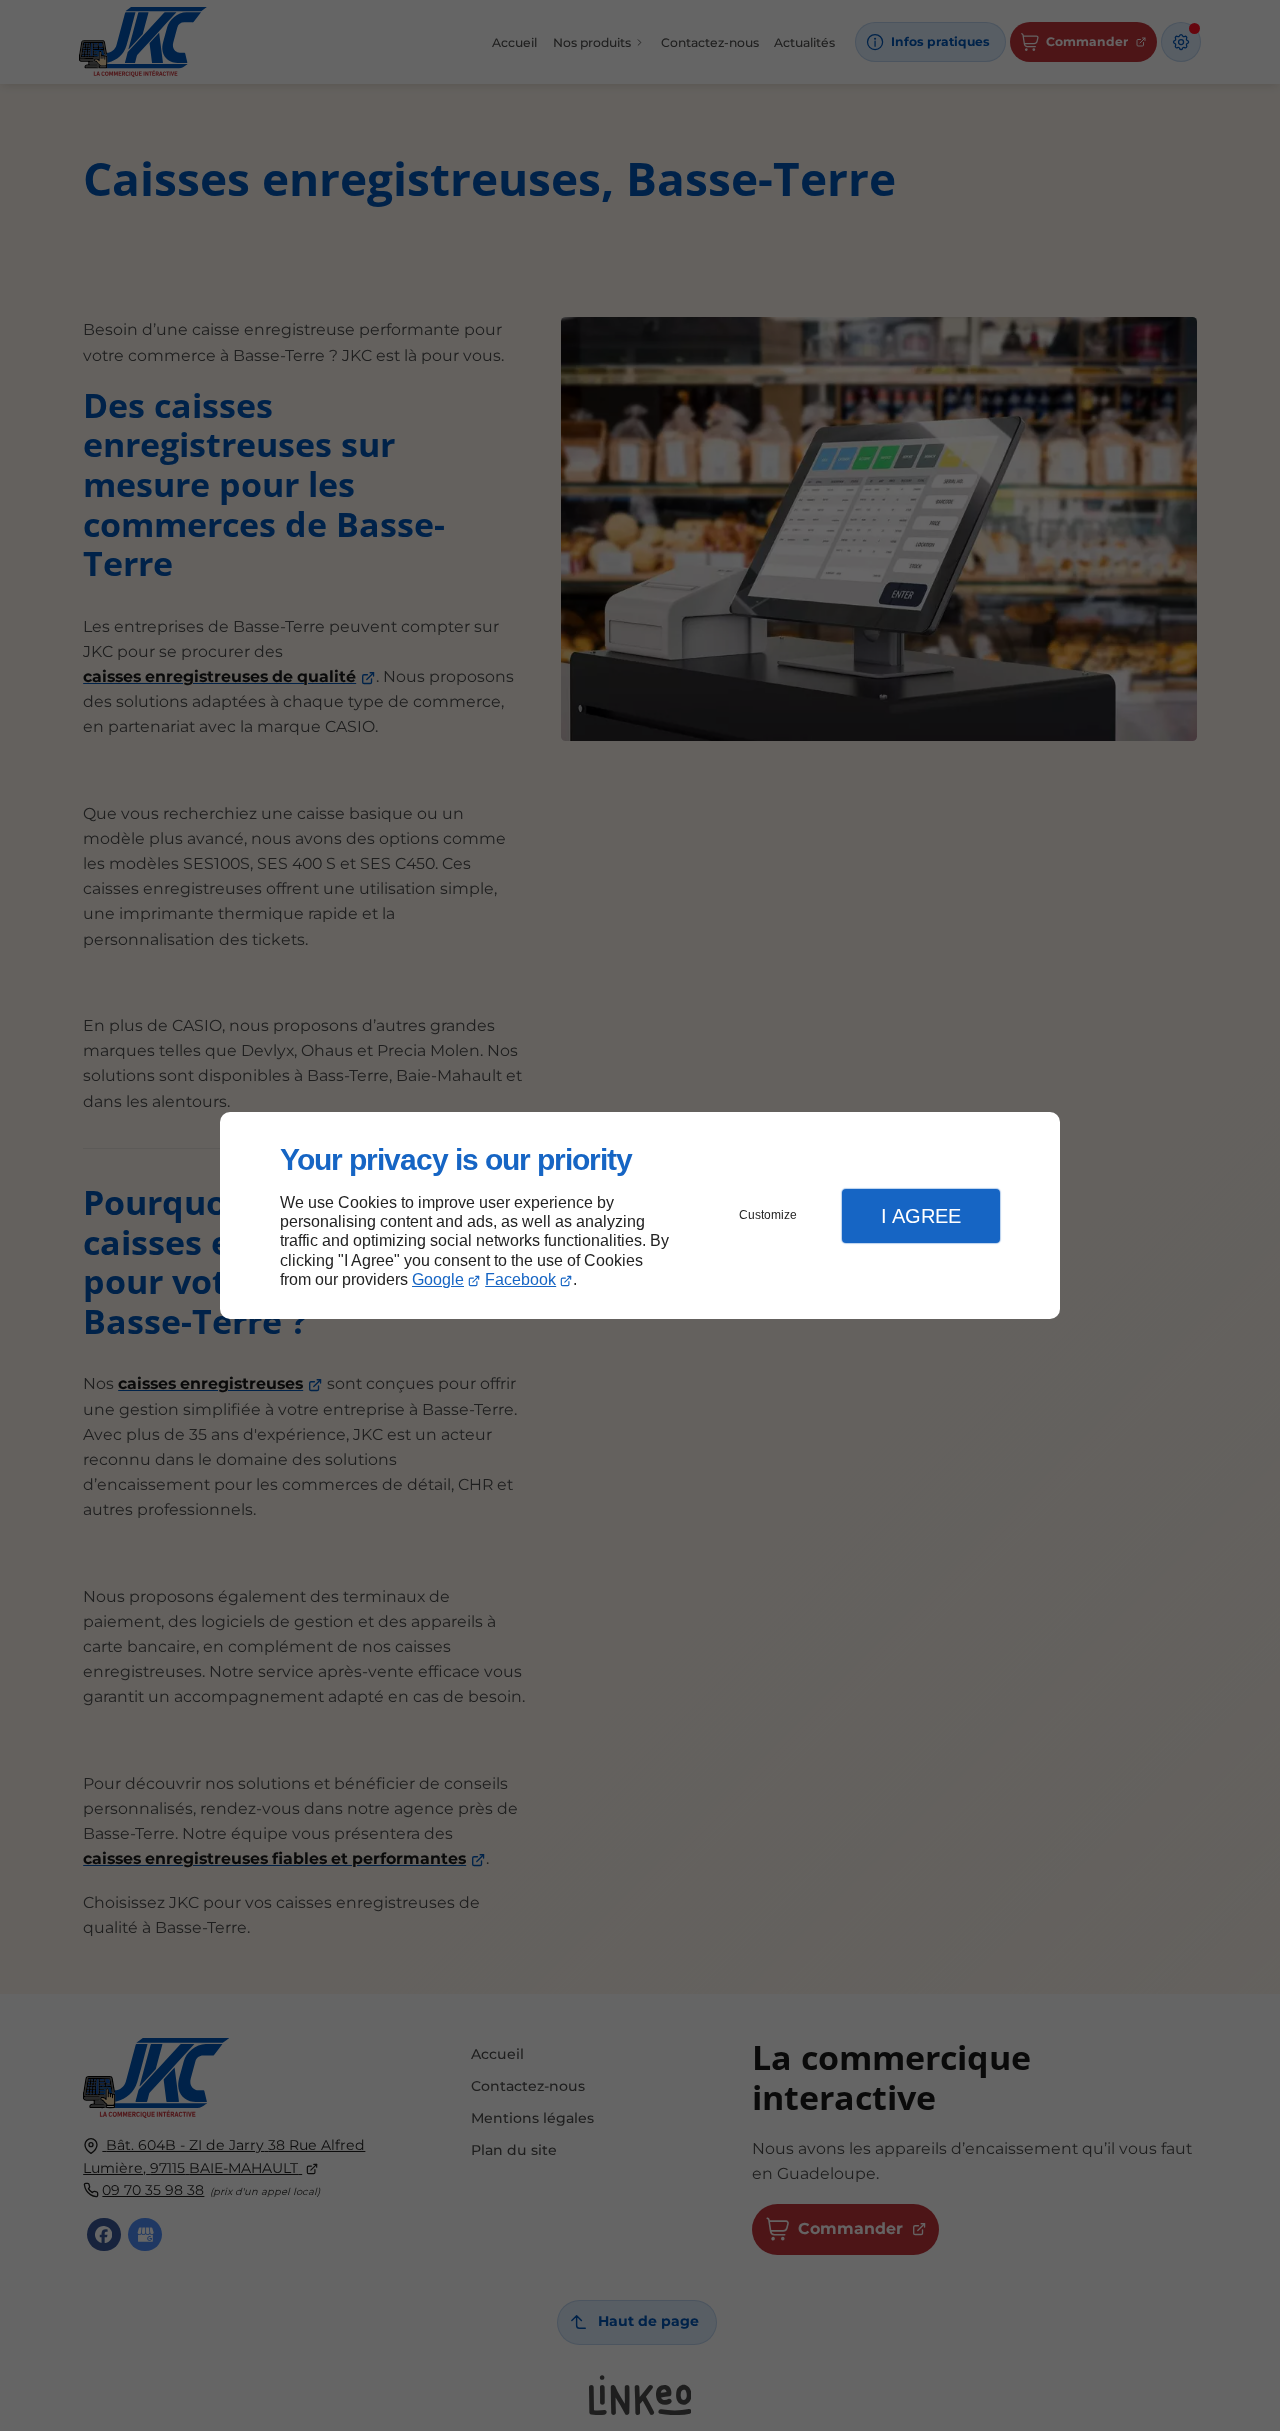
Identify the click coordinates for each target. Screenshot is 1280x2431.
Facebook (520, 1279)
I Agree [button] (921, 1216)
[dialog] (640, 1215)
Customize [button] (768, 1215)
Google (438, 1279)
